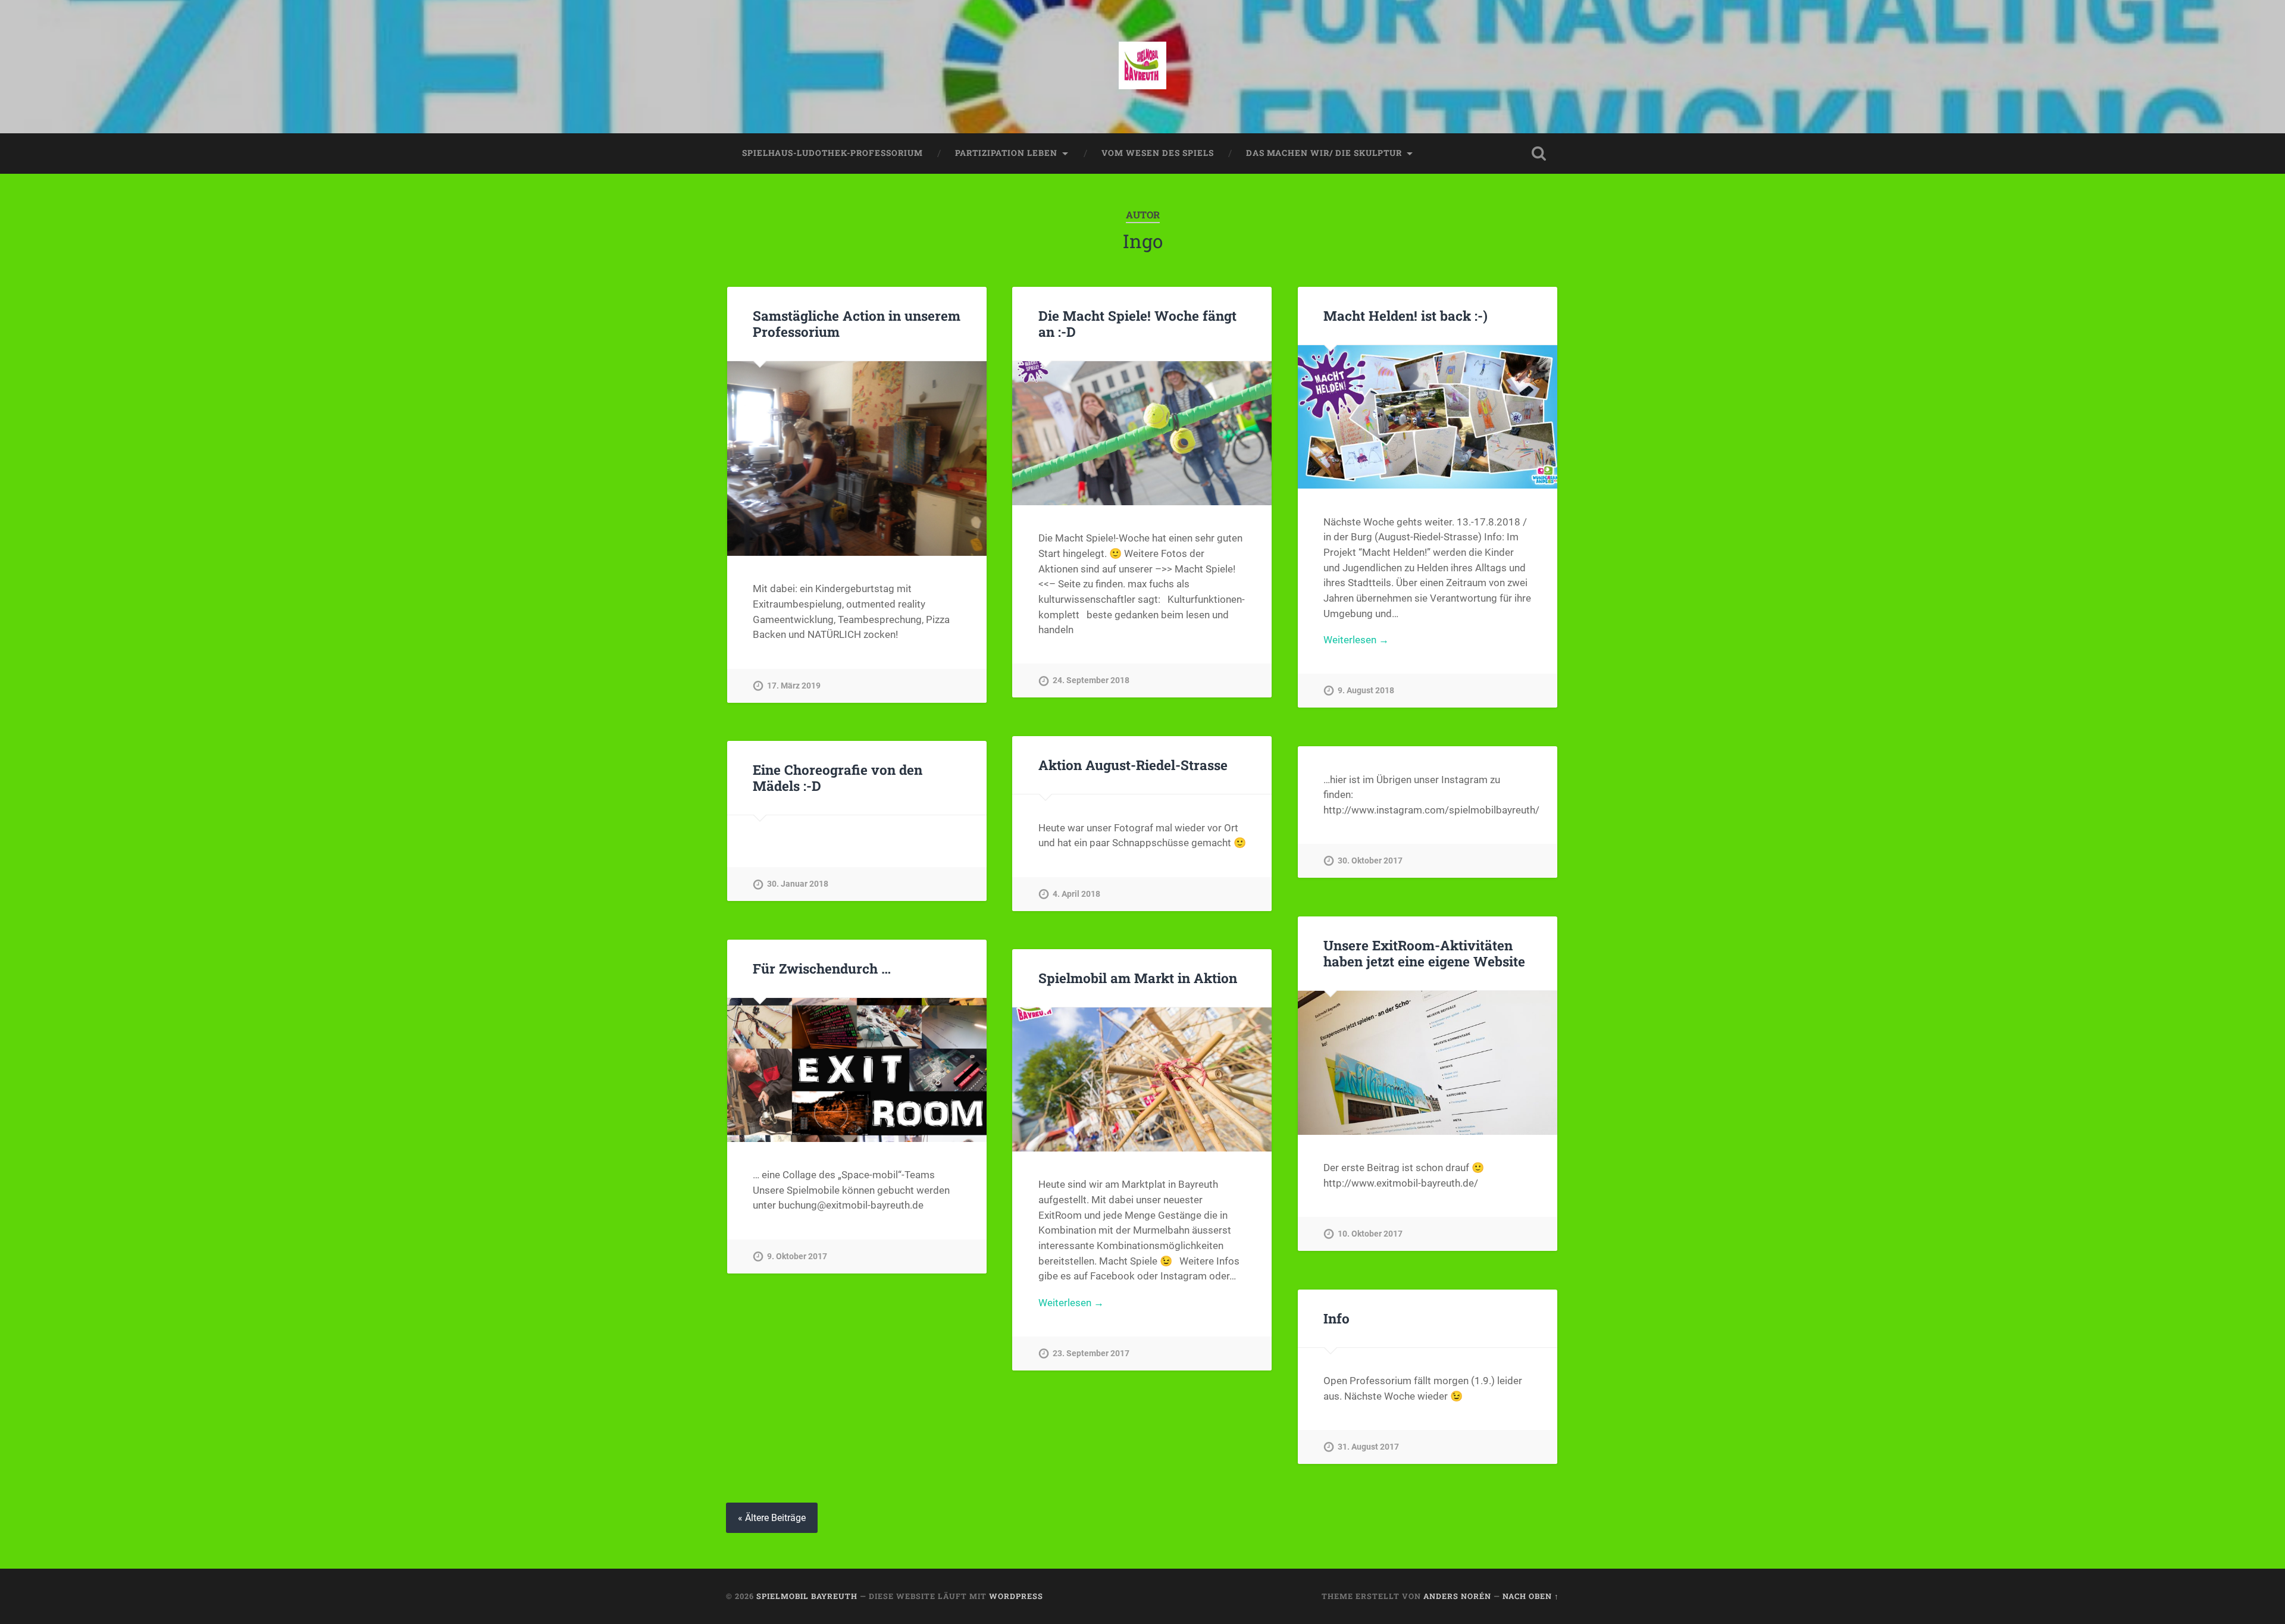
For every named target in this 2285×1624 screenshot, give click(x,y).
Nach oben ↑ (1531, 1596)
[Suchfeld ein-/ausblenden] (1539, 154)
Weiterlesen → (1356, 640)
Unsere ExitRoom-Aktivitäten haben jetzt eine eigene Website (1424, 953)
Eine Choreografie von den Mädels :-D (838, 777)
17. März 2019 (794, 686)
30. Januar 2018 (798, 884)
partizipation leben (1006, 153)
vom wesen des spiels (1158, 153)
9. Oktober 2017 (797, 1257)
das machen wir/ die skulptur (1324, 153)
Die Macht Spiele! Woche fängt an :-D (1137, 323)
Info (1336, 1318)
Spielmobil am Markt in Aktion (1138, 978)
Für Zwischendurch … (822, 968)
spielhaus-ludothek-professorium (832, 153)
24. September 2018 (1091, 680)
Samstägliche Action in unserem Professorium (857, 323)
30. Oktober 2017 (1370, 861)
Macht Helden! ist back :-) (1406, 315)
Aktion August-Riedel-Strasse (1133, 765)
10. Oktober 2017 (1370, 1234)
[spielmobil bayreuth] (1142, 67)
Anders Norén (1457, 1596)
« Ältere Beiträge (772, 1518)
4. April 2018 (1076, 894)
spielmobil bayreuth (807, 1596)
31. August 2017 (1368, 1447)
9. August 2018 (1366, 691)
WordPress (1016, 1596)
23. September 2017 (1091, 1354)
